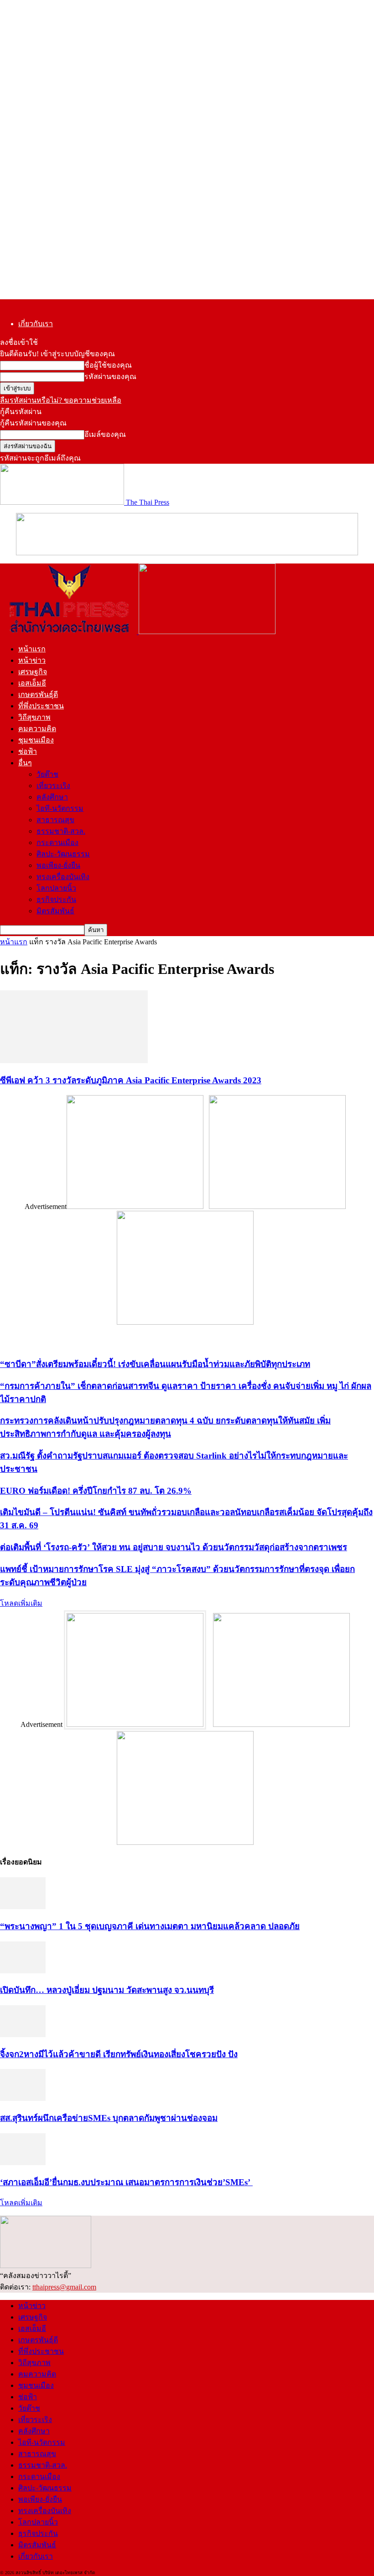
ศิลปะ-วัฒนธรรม (63, 854)
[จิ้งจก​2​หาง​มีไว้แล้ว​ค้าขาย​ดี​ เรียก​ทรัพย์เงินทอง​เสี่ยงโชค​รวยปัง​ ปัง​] (23, 2035)
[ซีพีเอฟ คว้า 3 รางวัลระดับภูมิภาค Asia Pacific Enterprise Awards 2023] (74, 1061)
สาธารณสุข (55, 820)
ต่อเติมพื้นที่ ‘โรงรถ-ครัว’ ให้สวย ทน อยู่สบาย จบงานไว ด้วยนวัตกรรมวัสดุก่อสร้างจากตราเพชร (174, 1547)
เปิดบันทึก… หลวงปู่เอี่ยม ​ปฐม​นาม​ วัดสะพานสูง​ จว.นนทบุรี (107, 1990)
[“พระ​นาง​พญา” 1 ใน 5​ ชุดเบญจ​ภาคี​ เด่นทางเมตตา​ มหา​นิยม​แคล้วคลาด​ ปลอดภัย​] (23, 1907)
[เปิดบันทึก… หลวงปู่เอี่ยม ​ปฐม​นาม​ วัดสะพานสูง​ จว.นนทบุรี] (23, 1971)
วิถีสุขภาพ (34, 717)
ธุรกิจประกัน (56, 899)
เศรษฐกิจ (33, 672)
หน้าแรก (32, 649)
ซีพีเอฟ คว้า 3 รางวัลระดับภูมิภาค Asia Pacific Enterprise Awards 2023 (131, 1080)
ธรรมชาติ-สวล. (61, 831)
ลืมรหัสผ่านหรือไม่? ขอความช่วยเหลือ (61, 400)
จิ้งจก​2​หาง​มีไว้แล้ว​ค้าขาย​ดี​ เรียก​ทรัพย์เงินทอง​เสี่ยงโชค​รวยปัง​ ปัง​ (119, 2054)
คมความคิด (37, 729)
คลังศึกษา (52, 797)
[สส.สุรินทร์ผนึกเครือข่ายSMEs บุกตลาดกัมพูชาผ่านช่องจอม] (23, 2098)
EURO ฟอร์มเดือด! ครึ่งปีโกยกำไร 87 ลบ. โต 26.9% (96, 1491)
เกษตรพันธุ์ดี (38, 694)
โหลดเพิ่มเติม (21, 1603)
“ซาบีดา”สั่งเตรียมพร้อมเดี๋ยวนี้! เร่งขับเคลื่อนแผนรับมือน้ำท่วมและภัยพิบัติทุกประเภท (155, 1364)
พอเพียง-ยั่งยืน (58, 865)
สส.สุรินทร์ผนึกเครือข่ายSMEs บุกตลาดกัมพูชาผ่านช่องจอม (109, 2118)
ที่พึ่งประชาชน (41, 706)
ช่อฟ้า (28, 751)
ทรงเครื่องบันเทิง (63, 877)
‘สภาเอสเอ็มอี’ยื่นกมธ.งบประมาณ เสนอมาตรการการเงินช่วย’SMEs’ (126, 2182)
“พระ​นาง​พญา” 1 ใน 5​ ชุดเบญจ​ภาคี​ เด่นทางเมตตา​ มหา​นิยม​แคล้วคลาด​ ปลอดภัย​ (150, 1926)
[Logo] (69, 632)
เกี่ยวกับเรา (36, 324)
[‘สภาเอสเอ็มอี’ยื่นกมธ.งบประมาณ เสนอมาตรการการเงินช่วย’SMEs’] (23, 2163)
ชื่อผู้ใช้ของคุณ (108, 365)
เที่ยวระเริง (53, 786)
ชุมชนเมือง (36, 740)
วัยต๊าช (47, 774)
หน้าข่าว (32, 660)
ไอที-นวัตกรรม (60, 808)
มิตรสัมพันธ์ (55, 911)
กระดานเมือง (57, 842)
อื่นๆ (25, 763)
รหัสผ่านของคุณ (110, 376)
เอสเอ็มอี (32, 683)
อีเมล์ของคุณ (105, 434)
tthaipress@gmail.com (64, 2287)
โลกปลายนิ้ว (56, 888)
